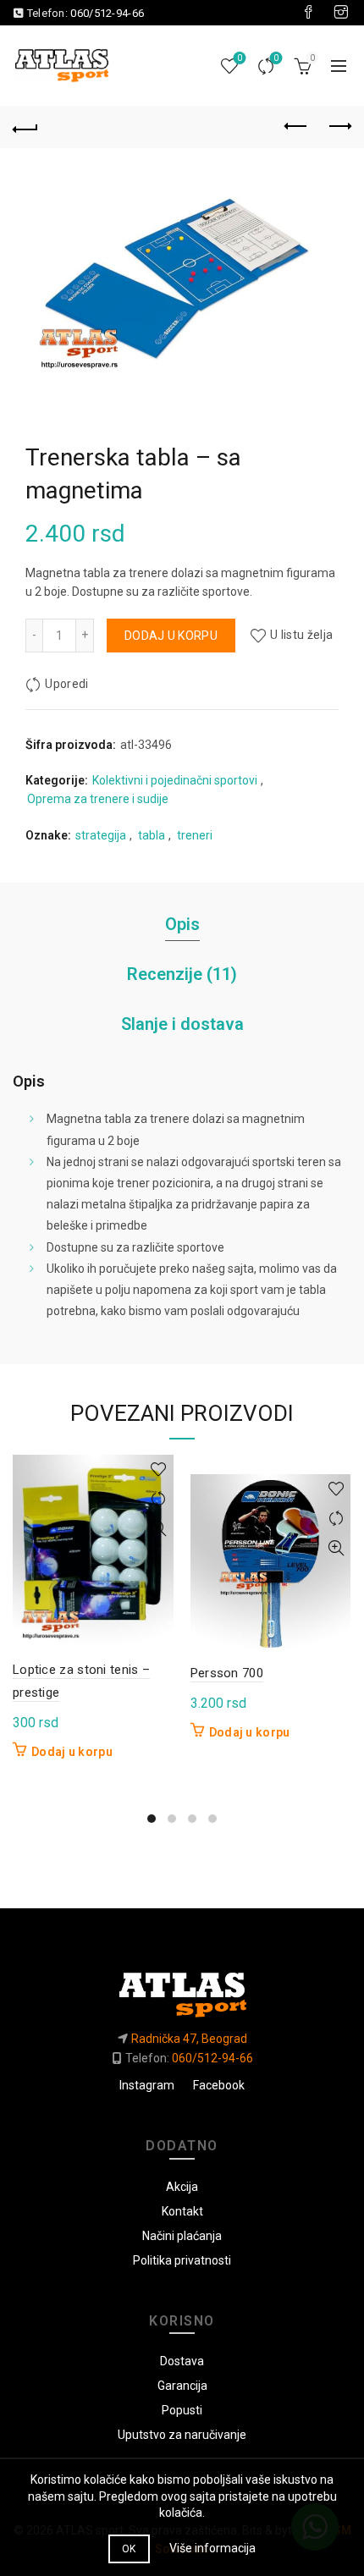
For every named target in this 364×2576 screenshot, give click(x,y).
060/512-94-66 (107, 13)
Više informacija (212, 2548)
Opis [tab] (182, 924)
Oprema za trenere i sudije (98, 799)
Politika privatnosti (182, 2260)
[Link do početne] (182, 1989)
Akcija (182, 2187)
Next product (339, 127)
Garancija (182, 2386)
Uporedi (276, 58)
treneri (195, 835)
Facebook (219, 2085)
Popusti (182, 2410)
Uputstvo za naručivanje (182, 2435)
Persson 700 (227, 1673)
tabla (152, 835)
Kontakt (182, 2211)
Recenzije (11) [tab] (182, 974)
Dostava (182, 2361)
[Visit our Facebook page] (308, 13)
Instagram (147, 2085)
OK (129, 2549)
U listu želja (301, 635)
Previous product (296, 127)
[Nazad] (25, 127)
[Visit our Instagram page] (341, 13)
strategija (101, 835)
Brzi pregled (159, 1529)
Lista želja (240, 58)
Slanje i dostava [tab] (182, 1024)
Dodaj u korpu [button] (72, 1752)
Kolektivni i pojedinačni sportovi (175, 780)
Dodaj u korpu (171, 636)
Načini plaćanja (182, 2236)
